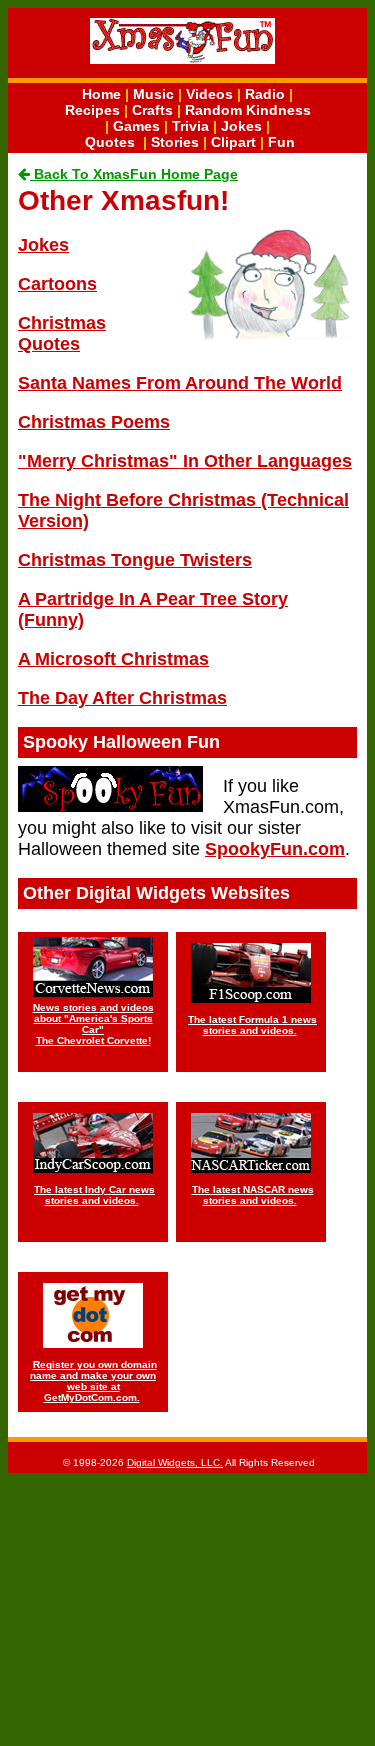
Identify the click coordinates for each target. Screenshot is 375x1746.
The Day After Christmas (122, 698)
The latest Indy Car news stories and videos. (94, 1195)
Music (153, 94)
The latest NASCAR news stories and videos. (253, 1195)
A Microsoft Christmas (113, 659)
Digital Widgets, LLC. (175, 1462)
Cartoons (57, 284)
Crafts (152, 110)
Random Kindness (248, 110)
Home (101, 94)
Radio (265, 94)
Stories (175, 142)
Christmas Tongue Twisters (135, 560)
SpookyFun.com (275, 849)
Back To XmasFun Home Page (134, 174)
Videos (209, 94)
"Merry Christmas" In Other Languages (185, 461)
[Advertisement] (188, 1608)
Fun (281, 142)
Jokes (241, 126)
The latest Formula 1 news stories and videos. (252, 1025)
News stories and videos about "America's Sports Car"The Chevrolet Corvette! (93, 1024)
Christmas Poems (94, 422)
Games (136, 126)
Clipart (233, 142)
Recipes (92, 110)
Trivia (190, 126)
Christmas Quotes (62, 333)
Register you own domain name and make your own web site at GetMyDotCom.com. (93, 1381)
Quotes (110, 142)
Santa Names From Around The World (180, 383)
